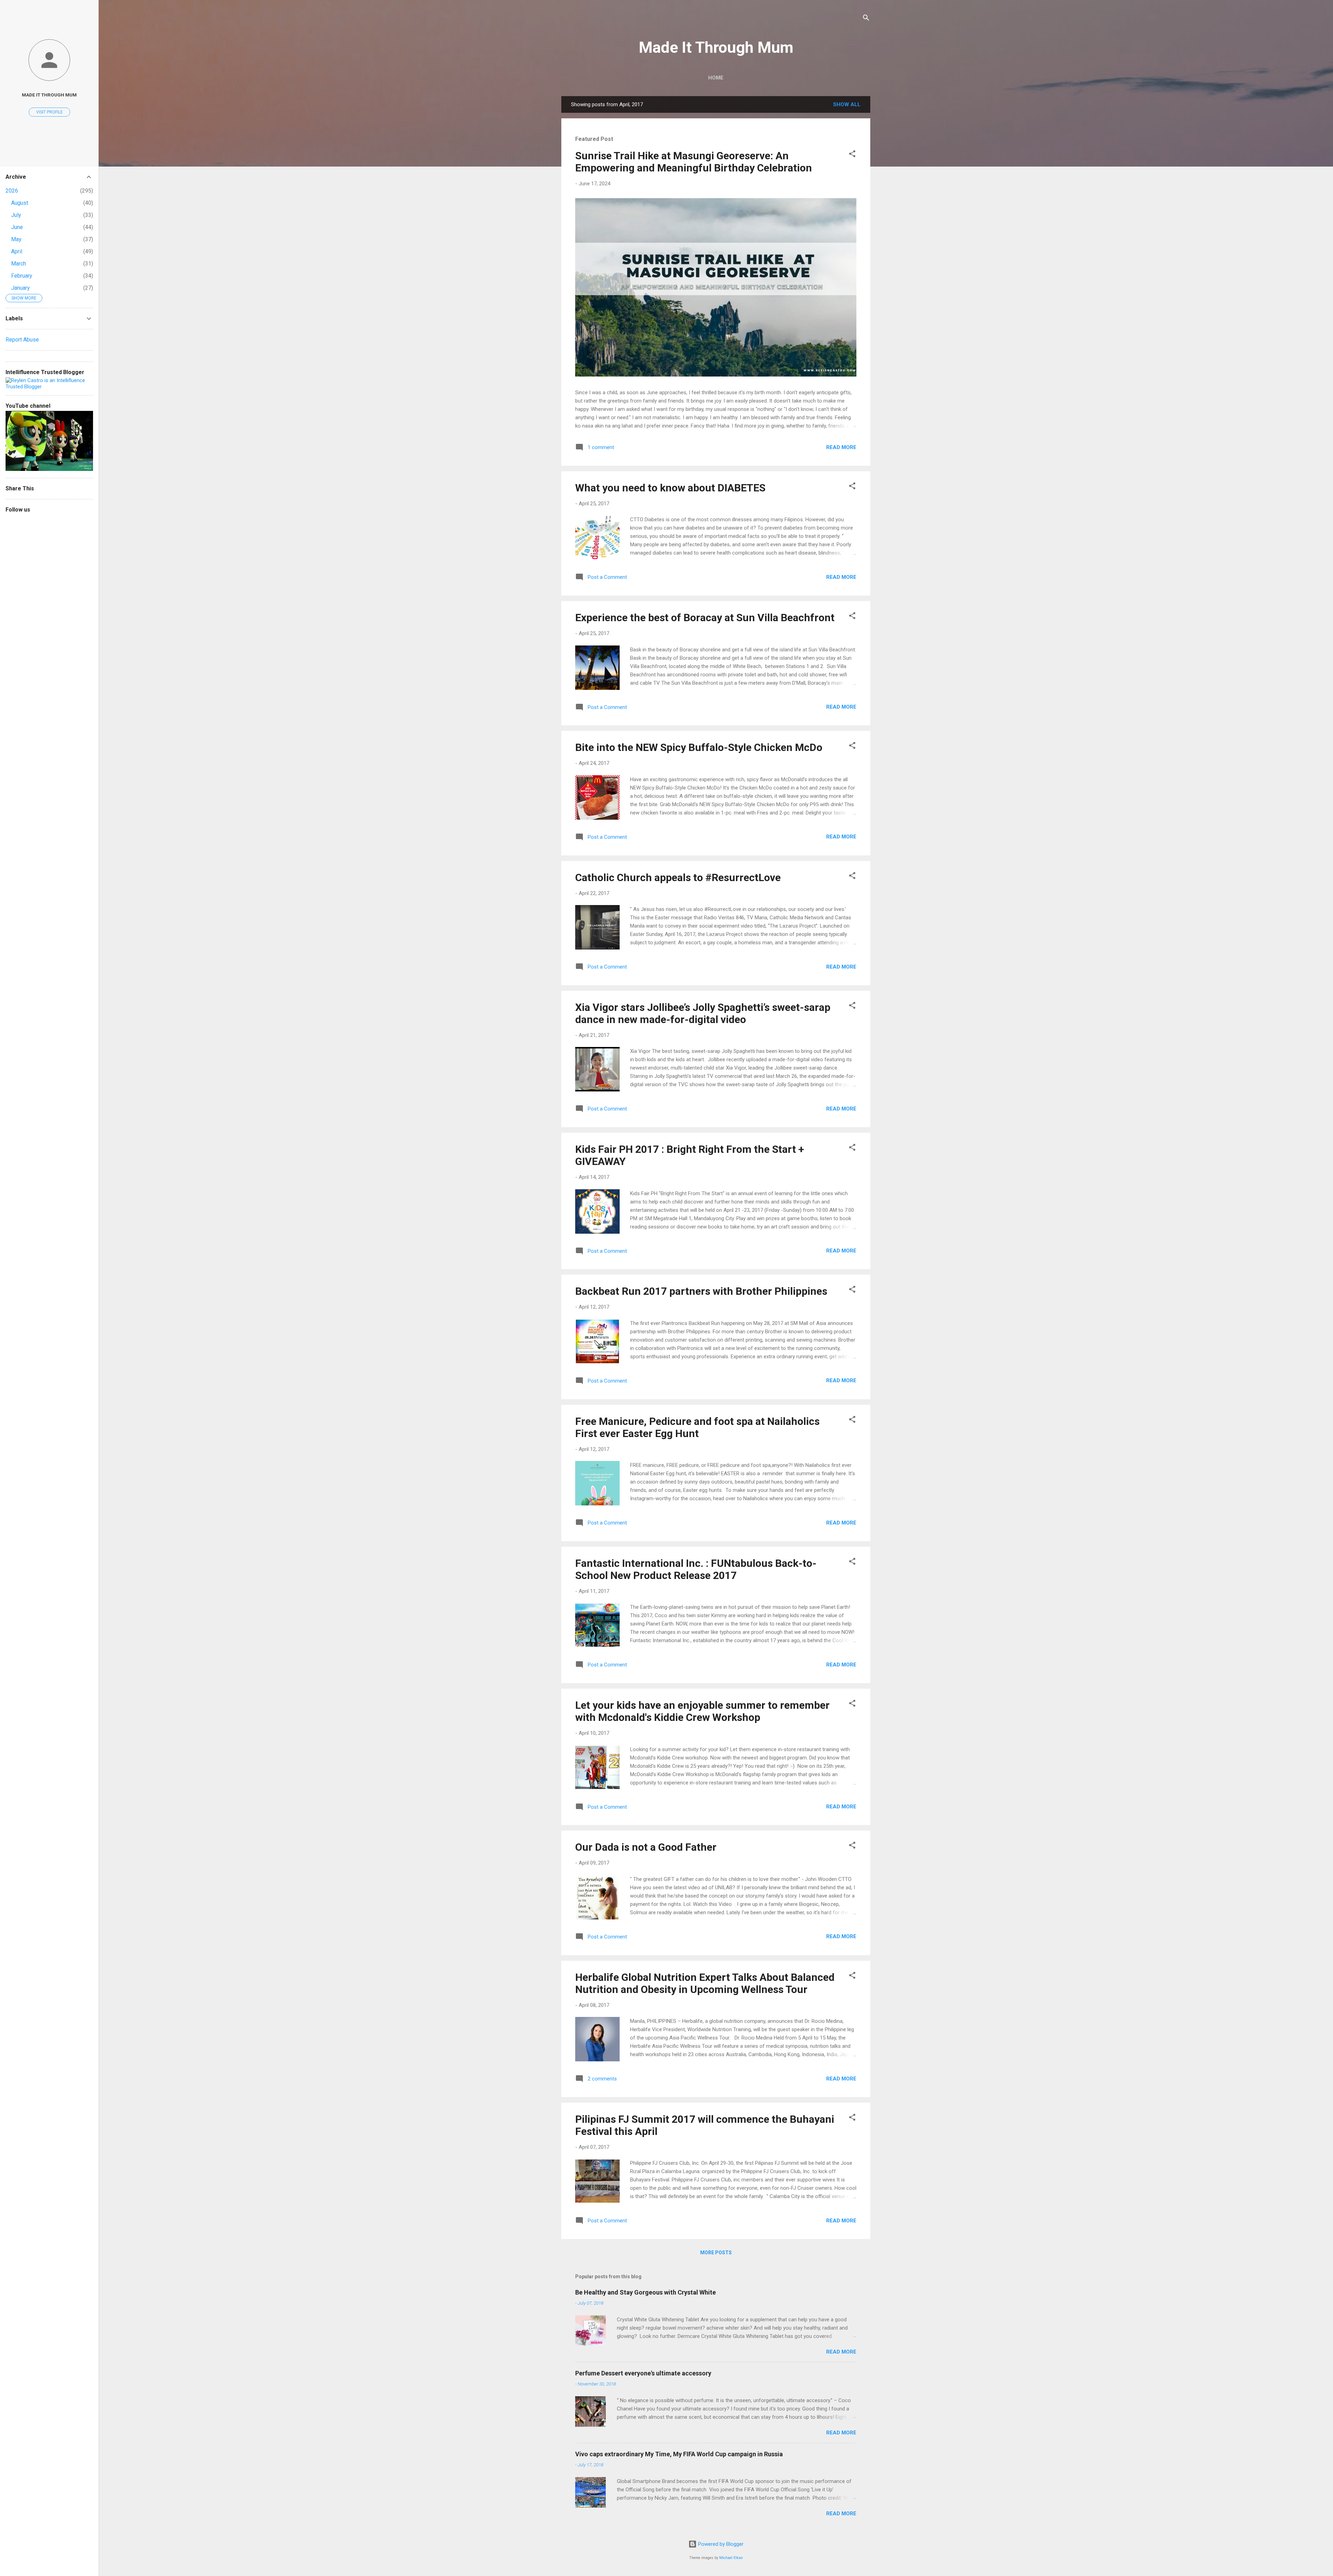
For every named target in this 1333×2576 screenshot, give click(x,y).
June (17, 227)
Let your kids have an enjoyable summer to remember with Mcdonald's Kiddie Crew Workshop (702, 1711)
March (19, 264)
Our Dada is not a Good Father (646, 1847)
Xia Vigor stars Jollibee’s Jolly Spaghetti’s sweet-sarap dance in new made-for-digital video (703, 1013)
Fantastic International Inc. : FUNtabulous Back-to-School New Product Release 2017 (696, 1569)
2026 (12, 191)
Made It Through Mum (716, 47)
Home (716, 78)
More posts (716, 2253)
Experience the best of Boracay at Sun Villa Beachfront (705, 618)
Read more (841, 447)
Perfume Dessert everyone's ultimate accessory (643, 2373)
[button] (852, 155)
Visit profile (49, 112)
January (20, 288)
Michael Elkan (731, 2558)
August (20, 203)
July (16, 215)
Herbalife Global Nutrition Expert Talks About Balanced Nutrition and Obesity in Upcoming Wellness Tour (705, 1983)
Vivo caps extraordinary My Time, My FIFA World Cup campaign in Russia (679, 2454)
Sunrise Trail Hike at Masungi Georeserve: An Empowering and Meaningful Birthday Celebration (694, 162)
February (22, 276)
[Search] (866, 19)
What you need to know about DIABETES (670, 488)
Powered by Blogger (720, 2544)
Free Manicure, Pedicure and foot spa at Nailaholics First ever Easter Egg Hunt (697, 1427)
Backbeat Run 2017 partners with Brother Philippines (701, 1291)
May (16, 239)
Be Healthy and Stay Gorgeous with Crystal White (645, 2292)
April (17, 251)
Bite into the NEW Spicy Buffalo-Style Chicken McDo (699, 747)
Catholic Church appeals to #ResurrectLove (678, 877)
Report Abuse (22, 340)
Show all (847, 104)
